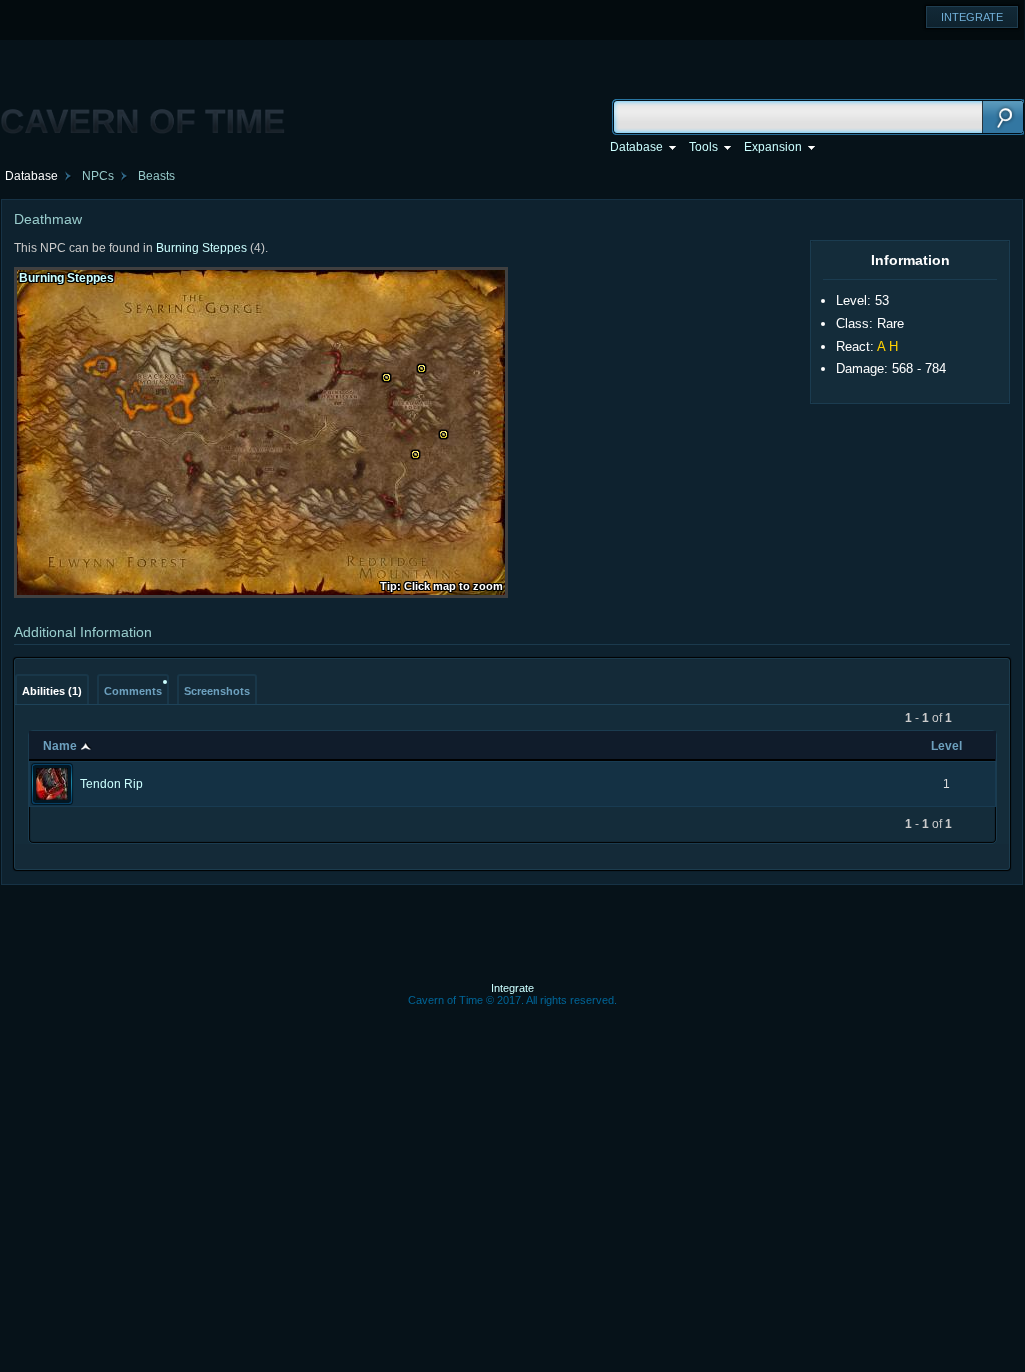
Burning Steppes (201, 248)
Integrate (512, 988)
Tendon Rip (111, 784)
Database (31, 176)
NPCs (98, 176)
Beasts (156, 176)
